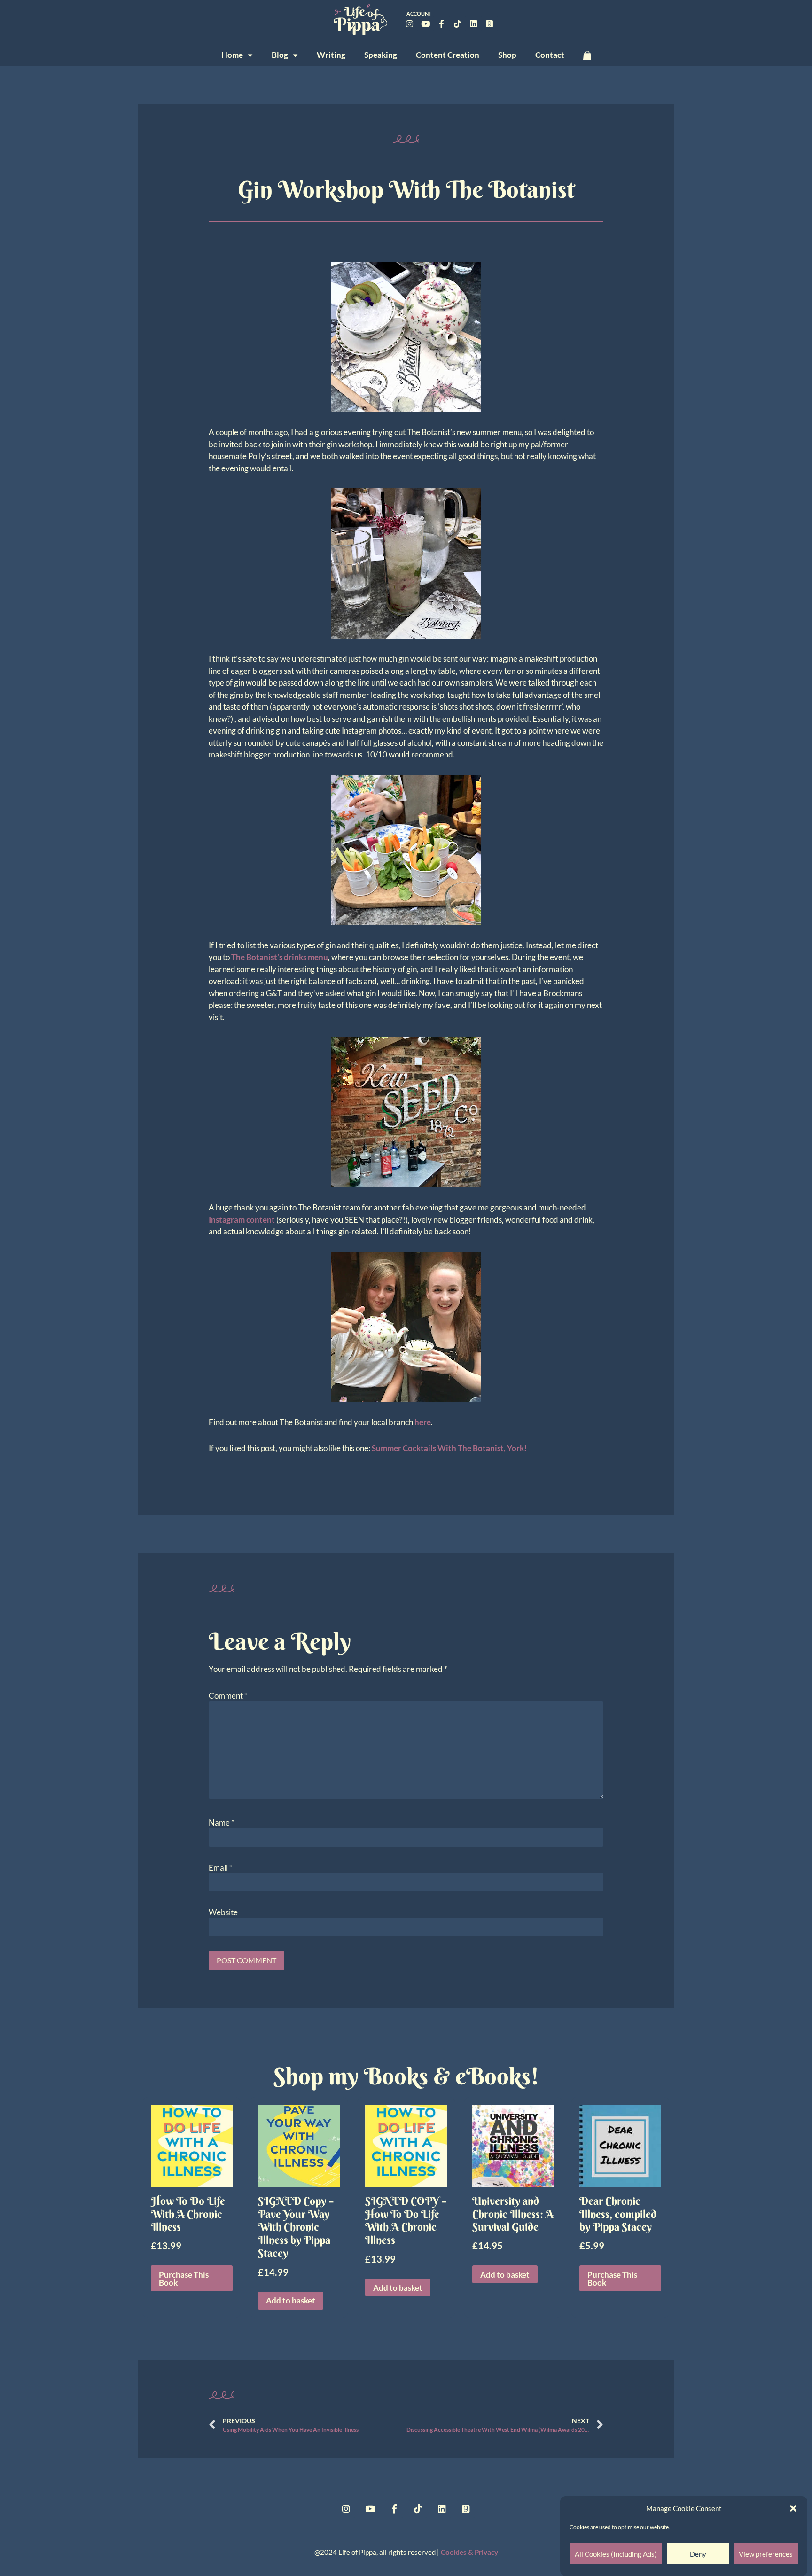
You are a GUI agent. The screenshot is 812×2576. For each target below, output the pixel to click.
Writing (331, 55)
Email (221, 1868)
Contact (550, 55)
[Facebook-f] (442, 23)
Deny (698, 2554)
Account (419, 13)
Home (232, 55)
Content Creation (448, 55)
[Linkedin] (474, 23)
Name (222, 1823)
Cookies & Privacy (469, 2552)
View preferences (766, 2554)
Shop (507, 55)
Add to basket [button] (291, 2300)
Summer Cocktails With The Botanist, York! (449, 1448)
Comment (228, 1696)
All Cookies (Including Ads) (616, 2554)
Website (223, 1912)
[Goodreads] (490, 23)
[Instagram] (410, 23)
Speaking (381, 55)
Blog (280, 55)
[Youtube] (426, 23)
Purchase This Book (184, 2279)
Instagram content (242, 1220)
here (423, 1422)
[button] (793, 2508)
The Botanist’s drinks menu (280, 957)
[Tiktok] (458, 23)
